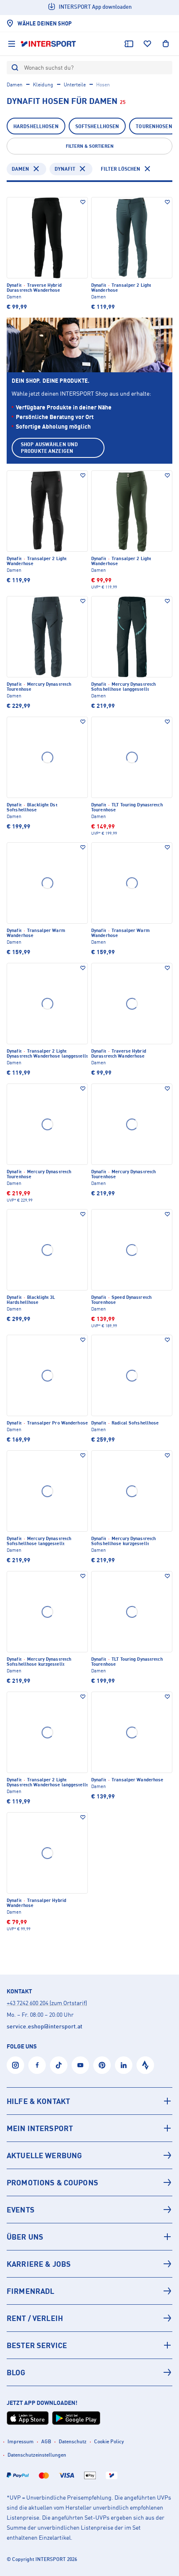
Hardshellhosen (36, 126)
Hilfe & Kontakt (38, 2101)
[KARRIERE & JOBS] (89, 2264)
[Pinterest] (102, 2065)
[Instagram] (15, 2065)
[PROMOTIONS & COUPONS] (89, 2182)
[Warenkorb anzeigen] (166, 44)
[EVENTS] (89, 2210)
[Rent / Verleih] (89, 2318)
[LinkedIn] (124, 2065)
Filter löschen (121, 169)
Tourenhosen (154, 126)
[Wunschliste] (147, 44)
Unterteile (75, 85)
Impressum (21, 2441)
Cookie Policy (109, 2441)
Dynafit (65, 169)
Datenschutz (73, 2441)
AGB (46, 2441)
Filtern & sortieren (90, 146)
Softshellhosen (97, 126)
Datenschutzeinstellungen (37, 2455)
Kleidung (43, 85)
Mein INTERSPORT (40, 2128)
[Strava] (145, 2065)
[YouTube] (80, 2065)
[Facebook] (37, 2065)
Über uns (25, 2237)
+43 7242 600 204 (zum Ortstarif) (47, 2003)
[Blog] (89, 2372)
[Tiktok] (59, 2065)
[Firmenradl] (89, 2291)
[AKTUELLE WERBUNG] (89, 2155)
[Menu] (12, 44)
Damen (15, 85)
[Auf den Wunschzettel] (83, 202)
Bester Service (37, 2345)
